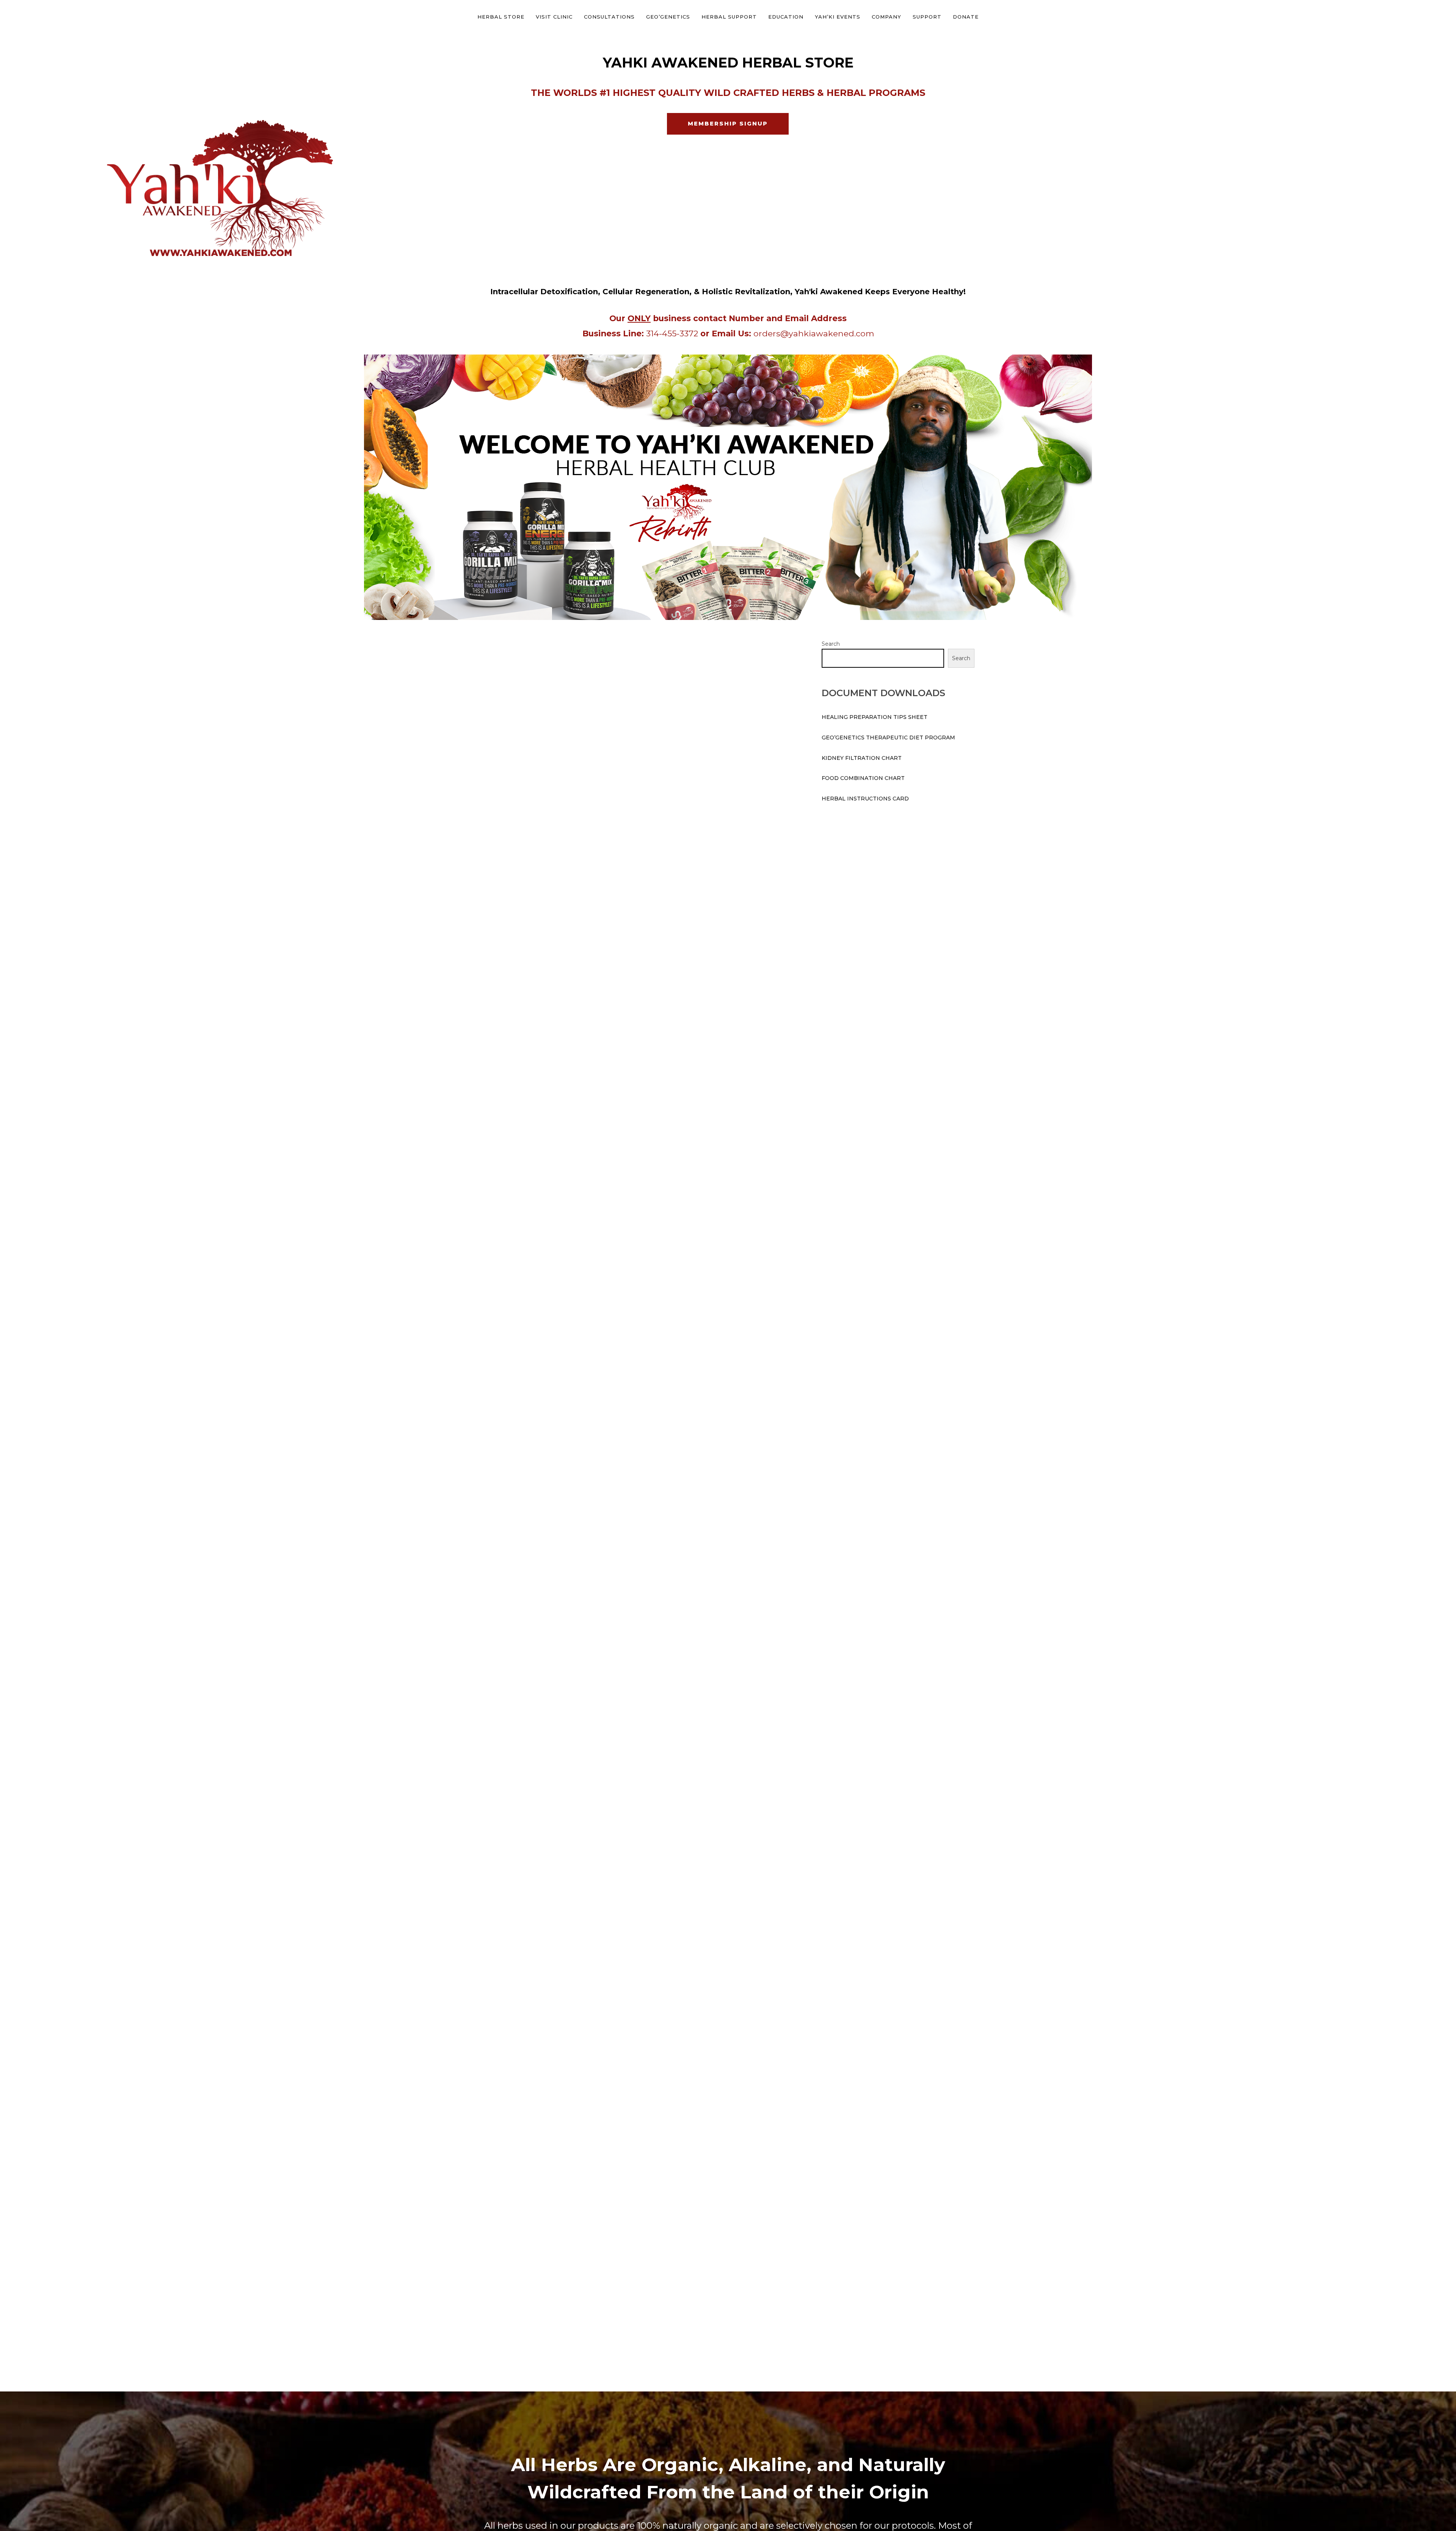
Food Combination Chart (863, 778)
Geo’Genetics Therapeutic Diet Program (888, 737)
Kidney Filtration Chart (862, 758)
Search (831, 644)
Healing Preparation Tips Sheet (875, 717)
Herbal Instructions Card (865, 799)
